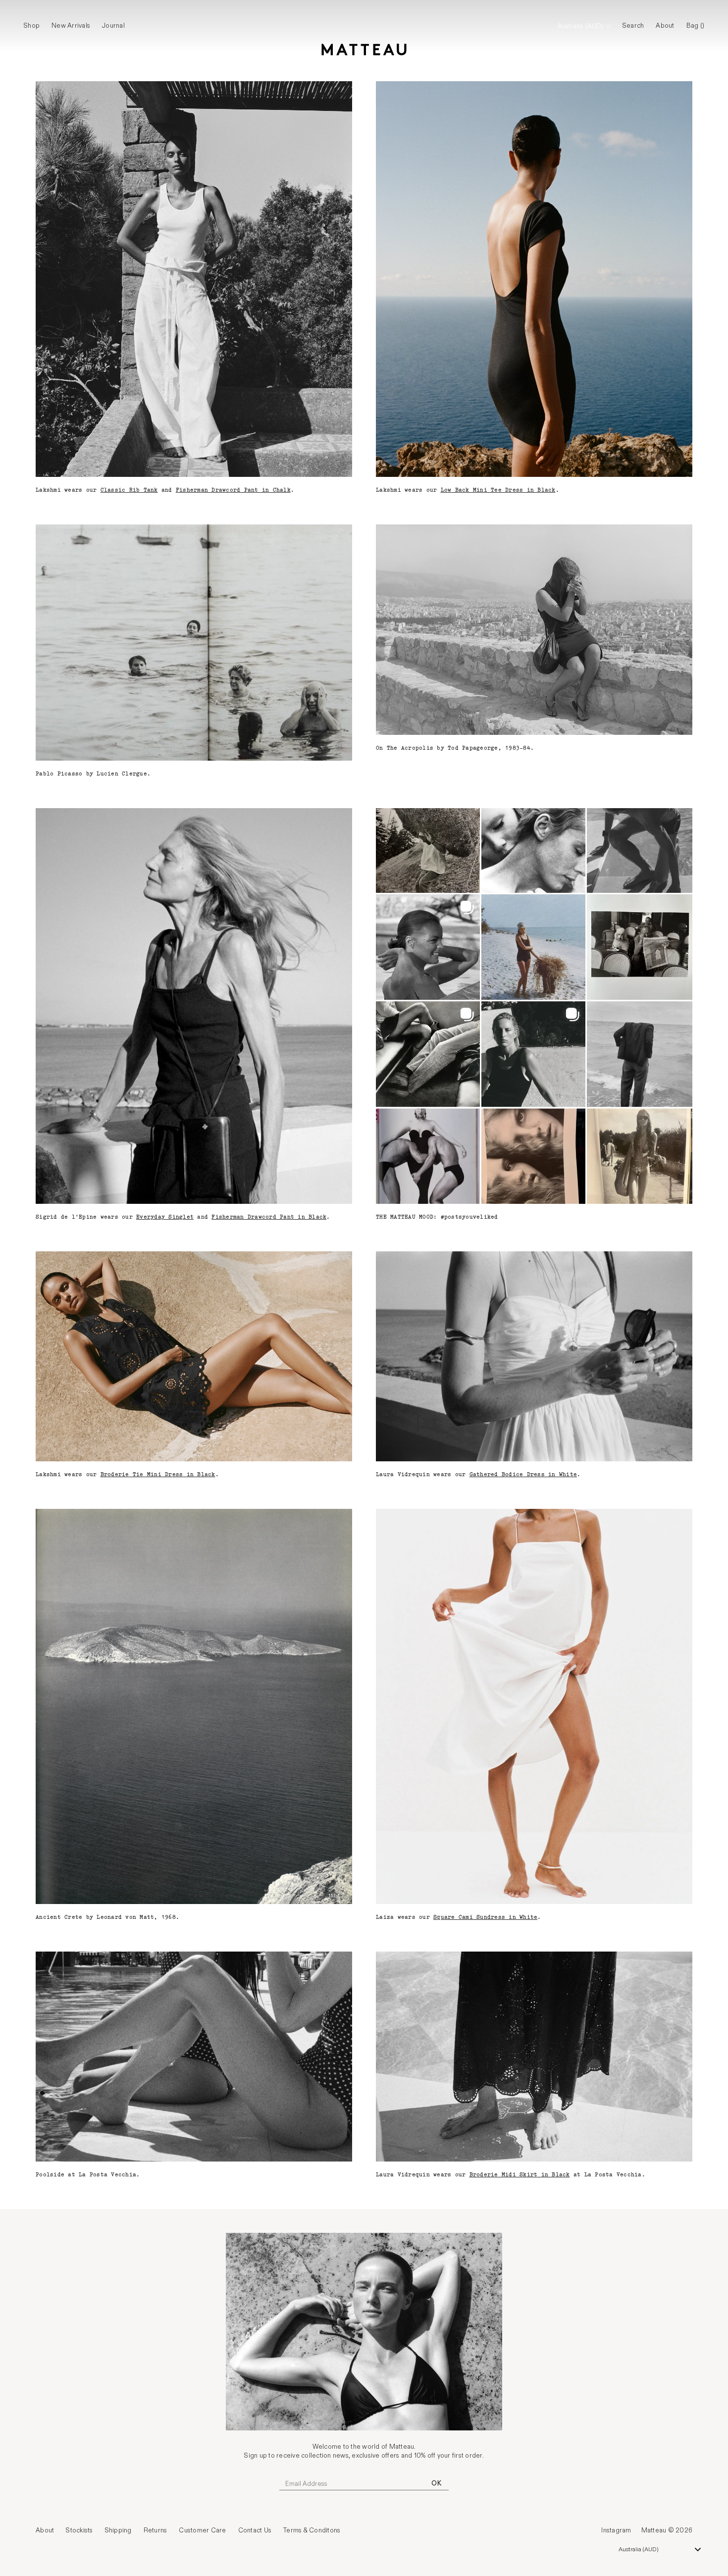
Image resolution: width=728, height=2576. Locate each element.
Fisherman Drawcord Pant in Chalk (233, 490)
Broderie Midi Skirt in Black (520, 2175)
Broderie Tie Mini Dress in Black (158, 1475)
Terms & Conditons (312, 2530)
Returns (156, 2530)
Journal (113, 26)
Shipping (118, 2530)
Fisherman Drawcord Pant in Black (269, 1217)
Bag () (696, 26)
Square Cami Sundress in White (485, 1917)
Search (633, 26)
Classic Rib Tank (129, 490)
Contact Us (255, 2530)
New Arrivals (71, 26)
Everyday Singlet (165, 1217)
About (665, 26)
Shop (32, 26)
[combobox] (660, 2549)
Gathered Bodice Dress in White (523, 1475)
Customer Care (202, 2530)
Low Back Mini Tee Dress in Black (498, 490)
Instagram (616, 2530)
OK (436, 2483)
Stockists (79, 2530)
